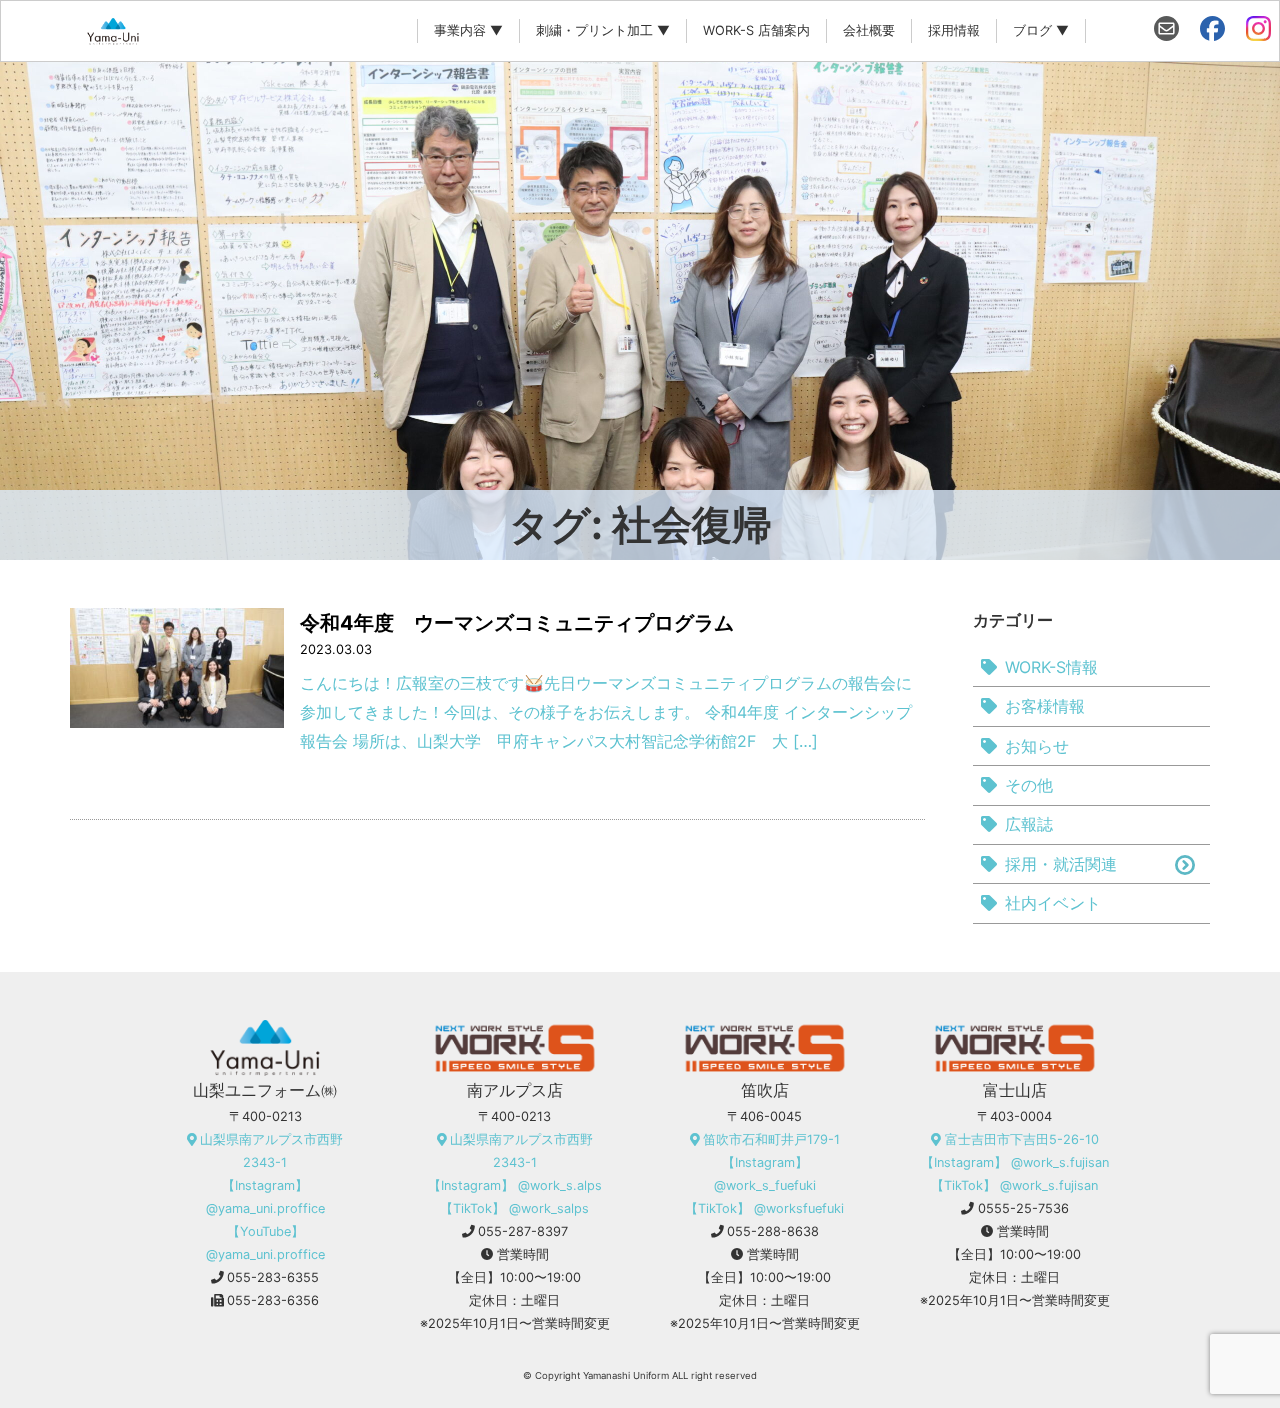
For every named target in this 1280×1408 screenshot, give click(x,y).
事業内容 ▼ (468, 30)
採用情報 (954, 30)
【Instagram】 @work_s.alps (515, 1185)
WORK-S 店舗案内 (756, 30)
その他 (1029, 785)
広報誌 (1029, 824)
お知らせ (1037, 746)
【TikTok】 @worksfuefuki (764, 1208)
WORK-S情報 (1051, 667)
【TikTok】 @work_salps (514, 1208)
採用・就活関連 (1061, 864)
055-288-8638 (773, 1231)
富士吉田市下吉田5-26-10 (1022, 1139)
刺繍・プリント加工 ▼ (603, 30)
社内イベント (1053, 903)
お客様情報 (1045, 706)
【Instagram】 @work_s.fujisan (1015, 1162)
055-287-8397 (523, 1231)
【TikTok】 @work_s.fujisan (1014, 1185)
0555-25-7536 (1023, 1208)
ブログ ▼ (1041, 30)
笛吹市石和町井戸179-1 (771, 1139)
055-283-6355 (273, 1277)
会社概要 (869, 30)
